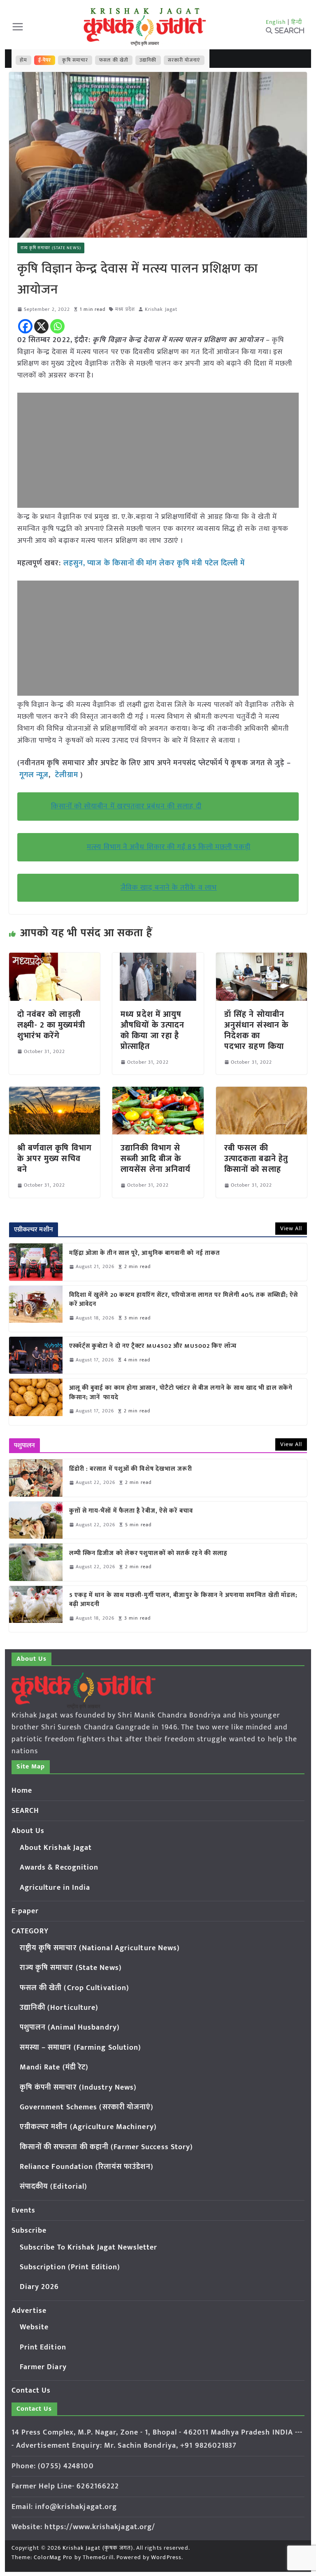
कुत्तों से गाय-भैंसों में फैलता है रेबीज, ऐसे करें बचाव (131, 1511)
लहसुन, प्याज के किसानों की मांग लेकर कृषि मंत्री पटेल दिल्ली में (154, 563)
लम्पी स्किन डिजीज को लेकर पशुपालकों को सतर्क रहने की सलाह (149, 1554)
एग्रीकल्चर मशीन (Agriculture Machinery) (88, 2127)
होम (23, 60)
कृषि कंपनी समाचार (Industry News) (78, 2088)
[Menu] (18, 27)
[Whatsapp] (57, 326)
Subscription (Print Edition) (70, 2267)
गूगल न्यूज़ (33, 775)
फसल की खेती (114, 60)
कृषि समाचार (75, 60)
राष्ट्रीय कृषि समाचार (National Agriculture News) (100, 1948)
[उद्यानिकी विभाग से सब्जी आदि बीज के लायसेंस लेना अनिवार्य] (158, 1092)
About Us (28, 1831)
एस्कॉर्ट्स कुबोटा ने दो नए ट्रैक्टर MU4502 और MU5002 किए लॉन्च (153, 1346)
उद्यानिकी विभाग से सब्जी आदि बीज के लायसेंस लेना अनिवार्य (156, 1159)
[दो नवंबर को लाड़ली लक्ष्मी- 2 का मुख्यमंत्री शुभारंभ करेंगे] (55, 958)
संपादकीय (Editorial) (54, 2187)
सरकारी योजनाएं (184, 60)
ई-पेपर (45, 60)
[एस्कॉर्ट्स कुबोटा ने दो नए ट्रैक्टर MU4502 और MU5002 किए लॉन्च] (36, 1355)
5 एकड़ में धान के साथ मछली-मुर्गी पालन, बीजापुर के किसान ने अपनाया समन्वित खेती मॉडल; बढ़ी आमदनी (184, 1600)
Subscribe (29, 2231)
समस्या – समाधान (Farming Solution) (81, 2048)
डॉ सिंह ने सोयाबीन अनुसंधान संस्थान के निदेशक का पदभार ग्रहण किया (256, 1030)
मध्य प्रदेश (125, 309)
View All (291, 1228)
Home (22, 1791)
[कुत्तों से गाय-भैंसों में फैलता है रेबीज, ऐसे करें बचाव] (36, 1520)
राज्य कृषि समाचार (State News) (51, 248)
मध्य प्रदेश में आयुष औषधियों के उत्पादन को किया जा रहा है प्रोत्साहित (152, 1030)
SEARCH (26, 1811)
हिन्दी (297, 22)
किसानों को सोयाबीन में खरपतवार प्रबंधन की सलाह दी (126, 806)
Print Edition (43, 2347)
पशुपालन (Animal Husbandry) (70, 2027)
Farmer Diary (43, 2367)
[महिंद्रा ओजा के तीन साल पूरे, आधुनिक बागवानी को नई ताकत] (36, 1262)
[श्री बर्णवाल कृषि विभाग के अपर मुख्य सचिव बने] (55, 1092)
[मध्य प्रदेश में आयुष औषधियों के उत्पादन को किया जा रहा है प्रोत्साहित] (158, 958)
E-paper (25, 1911)
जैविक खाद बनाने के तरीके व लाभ (169, 888)
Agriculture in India (55, 1888)
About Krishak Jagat (56, 1848)
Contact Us (31, 2391)
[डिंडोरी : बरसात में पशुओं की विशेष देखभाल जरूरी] (36, 1478)
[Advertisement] (158, 450)
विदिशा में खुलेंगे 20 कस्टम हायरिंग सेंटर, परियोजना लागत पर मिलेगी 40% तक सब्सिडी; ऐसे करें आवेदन (184, 1300)
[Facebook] (25, 326)
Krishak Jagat (161, 309)
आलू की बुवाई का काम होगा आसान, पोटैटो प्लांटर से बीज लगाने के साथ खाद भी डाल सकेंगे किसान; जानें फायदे (181, 1393)
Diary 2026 (39, 2287)
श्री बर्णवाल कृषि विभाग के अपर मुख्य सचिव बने (55, 1159)
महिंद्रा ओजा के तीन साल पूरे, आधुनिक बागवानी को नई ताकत (145, 1253)
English (276, 22)
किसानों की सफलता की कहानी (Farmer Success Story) (107, 2147)
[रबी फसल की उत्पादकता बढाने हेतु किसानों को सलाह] (262, 1092)
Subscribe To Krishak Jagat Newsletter (89, 2247)
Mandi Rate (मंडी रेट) (54, 2067)
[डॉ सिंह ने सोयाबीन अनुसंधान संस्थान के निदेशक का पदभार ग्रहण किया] (262, 958)
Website (34, 2327)
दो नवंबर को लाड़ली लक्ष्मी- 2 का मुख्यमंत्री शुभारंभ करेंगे (51, 1025)
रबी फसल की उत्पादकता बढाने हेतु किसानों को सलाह (256, 1159)
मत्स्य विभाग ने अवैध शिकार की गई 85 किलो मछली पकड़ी (169, 847)
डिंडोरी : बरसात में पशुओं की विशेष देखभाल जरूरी (131, 1469)
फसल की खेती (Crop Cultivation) (75, 1988)
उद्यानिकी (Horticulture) (59, 2008)
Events (24, 2210)
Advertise (29, 2311)
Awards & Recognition (59, 1868)
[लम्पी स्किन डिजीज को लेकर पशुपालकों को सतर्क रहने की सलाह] (36, 1562)
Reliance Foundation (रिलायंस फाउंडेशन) (87, 2167)
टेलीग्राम (68, 775)
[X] (41, 326)
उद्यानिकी (148, 60)
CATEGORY (30, 1931)
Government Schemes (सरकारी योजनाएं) (87, 2107)
